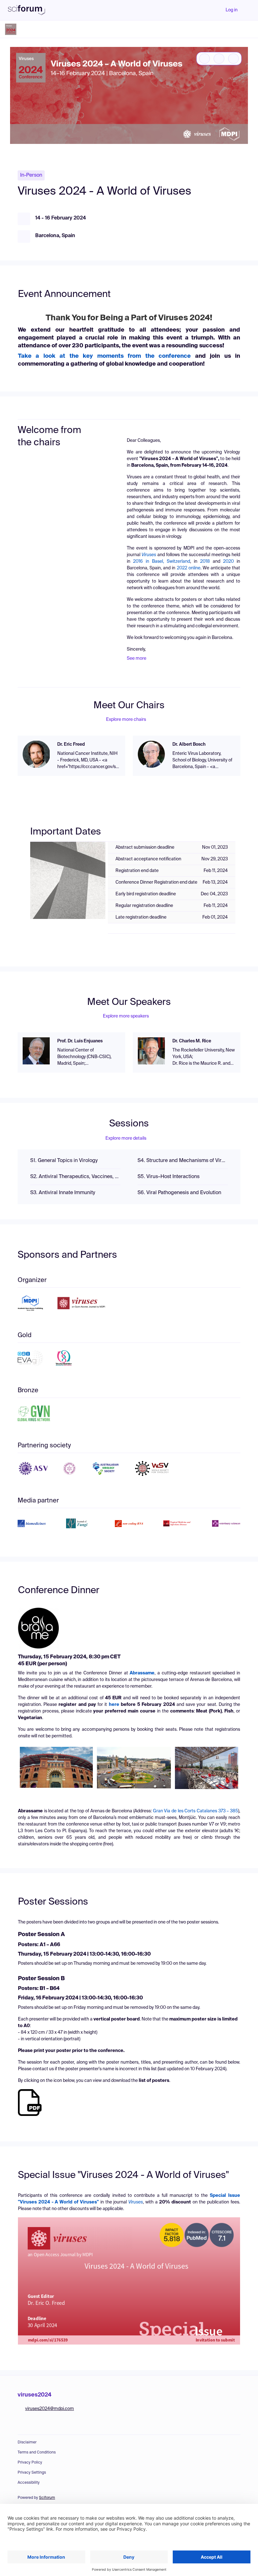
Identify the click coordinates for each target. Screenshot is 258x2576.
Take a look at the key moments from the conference (104, 356)
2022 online (189, 568)
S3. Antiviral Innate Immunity (63, 1193)
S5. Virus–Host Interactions (168, 1177)
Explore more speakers (126, 1016)
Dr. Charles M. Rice (192, 1041)
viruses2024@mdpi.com (50, 2409)
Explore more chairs (126, 720)
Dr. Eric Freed (71, 744)
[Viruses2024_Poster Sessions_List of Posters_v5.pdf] (30, 2102)
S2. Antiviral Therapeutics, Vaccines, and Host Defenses (75, 1177)
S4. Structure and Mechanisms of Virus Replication (183, 1161)
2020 (228, 561)
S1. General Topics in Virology (64, 1161)
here (113, 1705)
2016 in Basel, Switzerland (162, 561)
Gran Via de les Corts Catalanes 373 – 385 (196, 1811)
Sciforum (47, 2498)
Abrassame (142, 1673)
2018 (205, 561)
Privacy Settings (32, 2473)
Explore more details (126, 1138)
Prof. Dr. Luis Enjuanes (80, 1041)
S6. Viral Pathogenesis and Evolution (179, 1193)
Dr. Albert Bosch (189, 744)
